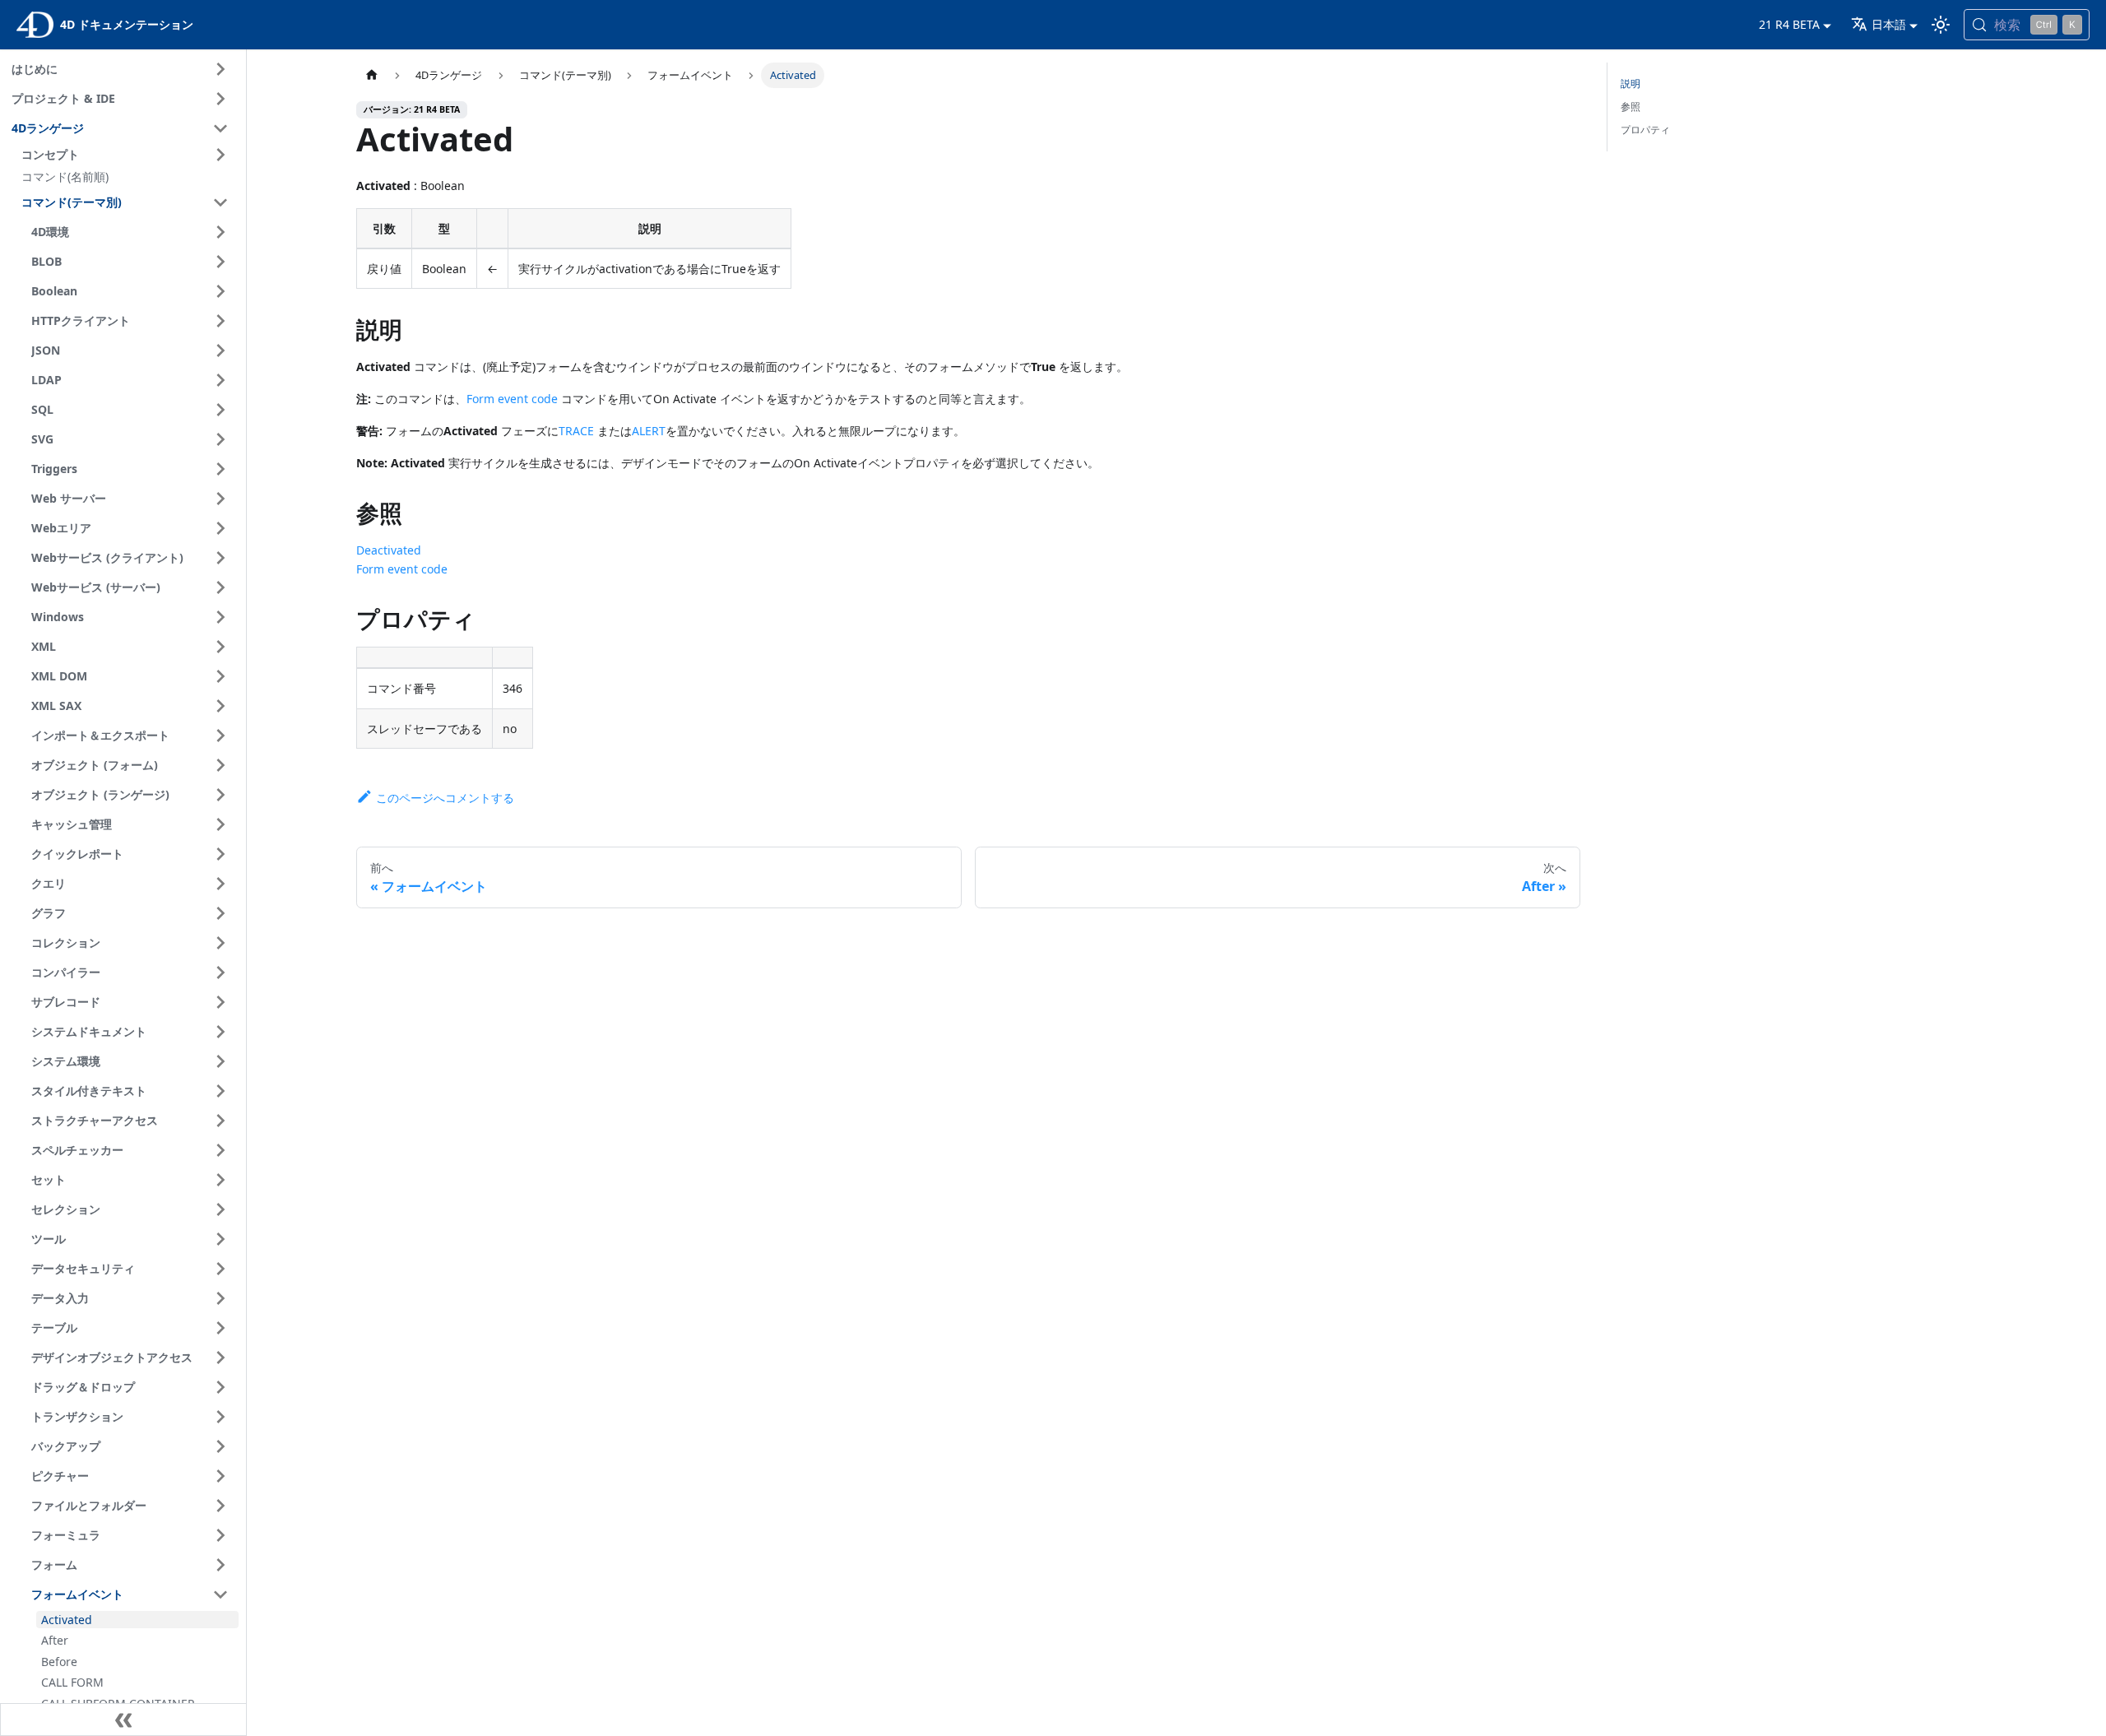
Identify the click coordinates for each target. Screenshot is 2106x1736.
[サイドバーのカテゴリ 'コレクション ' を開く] (220, 943)
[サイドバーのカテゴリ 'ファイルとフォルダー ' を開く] (220, 1506)
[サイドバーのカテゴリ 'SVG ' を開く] (220, 439)
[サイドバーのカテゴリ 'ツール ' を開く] (220, 1239)
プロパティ (1645, 130)
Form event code (512, 399)
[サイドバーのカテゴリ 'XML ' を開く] (220, 647)
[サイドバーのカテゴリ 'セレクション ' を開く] (220, 1209)
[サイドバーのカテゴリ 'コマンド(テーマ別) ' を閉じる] (220, 202)
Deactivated (389, 550)
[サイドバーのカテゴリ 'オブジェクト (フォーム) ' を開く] (220, 765)
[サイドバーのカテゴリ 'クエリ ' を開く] (220, 884)
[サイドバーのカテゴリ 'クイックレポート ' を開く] (220, 854)
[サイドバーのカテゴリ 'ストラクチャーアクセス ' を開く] (220, 1121)
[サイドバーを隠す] (123, 1720)
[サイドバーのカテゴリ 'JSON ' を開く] (220, 350)
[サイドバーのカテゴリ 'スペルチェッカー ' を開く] (220, 1150)
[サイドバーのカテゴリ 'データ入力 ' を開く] (220, 1298)
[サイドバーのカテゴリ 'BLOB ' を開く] (220, 262)
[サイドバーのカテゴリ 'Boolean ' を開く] (220, 291)
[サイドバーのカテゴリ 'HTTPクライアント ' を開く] (220, 321)
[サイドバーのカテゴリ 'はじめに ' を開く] (220, 69)
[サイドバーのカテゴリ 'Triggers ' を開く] (220, 469)
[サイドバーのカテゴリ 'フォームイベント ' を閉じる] (220, 1594)
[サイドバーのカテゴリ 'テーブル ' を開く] (220, 1328)
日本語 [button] (1889, 24)
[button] (128, 155)
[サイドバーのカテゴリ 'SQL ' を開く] (220, 410)
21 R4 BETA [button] (1789, 24)
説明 (1631, 84)
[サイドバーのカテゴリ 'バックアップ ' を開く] (220, 1446)
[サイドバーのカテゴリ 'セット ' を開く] (220, 1180)
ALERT (649, 431)
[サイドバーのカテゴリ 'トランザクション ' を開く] (220, 1417)
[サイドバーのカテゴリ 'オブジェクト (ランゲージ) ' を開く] (220, 795)
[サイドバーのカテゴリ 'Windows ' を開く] (220, 617)
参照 (1631, 107)
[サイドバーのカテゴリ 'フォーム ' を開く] (220, 1565)
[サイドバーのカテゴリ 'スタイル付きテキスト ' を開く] (220, 1091)
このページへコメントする (445, 798)
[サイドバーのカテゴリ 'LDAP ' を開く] (220, 380)
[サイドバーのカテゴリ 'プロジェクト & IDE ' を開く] (220, 99)
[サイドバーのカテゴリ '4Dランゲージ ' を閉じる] (220, 128)
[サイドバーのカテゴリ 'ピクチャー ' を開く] (220, 1476)
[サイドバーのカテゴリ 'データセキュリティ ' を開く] (220, 1269)
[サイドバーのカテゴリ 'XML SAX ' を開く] (220, 706)
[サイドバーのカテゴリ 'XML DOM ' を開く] (220, 676)
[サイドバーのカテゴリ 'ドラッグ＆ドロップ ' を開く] (220, 1387)
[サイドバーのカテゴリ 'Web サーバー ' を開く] (220, 499)
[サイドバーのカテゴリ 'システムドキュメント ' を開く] (220, 1032)
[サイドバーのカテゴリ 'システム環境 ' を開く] (220, 1061)
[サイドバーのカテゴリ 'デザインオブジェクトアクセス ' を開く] (220, 1358)
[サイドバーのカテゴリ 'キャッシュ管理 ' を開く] (220, 824)
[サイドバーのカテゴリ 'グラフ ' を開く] (220, 913)
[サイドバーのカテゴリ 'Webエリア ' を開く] (220, 528)
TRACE (576, 431)
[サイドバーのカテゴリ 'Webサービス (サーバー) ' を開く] (220, 587)
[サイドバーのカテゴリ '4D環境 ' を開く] (220, 232)
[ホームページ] (372, 75)
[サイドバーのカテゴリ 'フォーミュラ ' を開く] (220, 1535)
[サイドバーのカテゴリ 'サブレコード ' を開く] (220, 1002)
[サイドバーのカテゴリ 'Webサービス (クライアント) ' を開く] (220, 558)
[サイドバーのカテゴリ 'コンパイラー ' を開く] (220, 972)
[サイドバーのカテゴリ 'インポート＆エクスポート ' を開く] (220, 736)
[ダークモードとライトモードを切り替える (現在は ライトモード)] (1941, 25)
